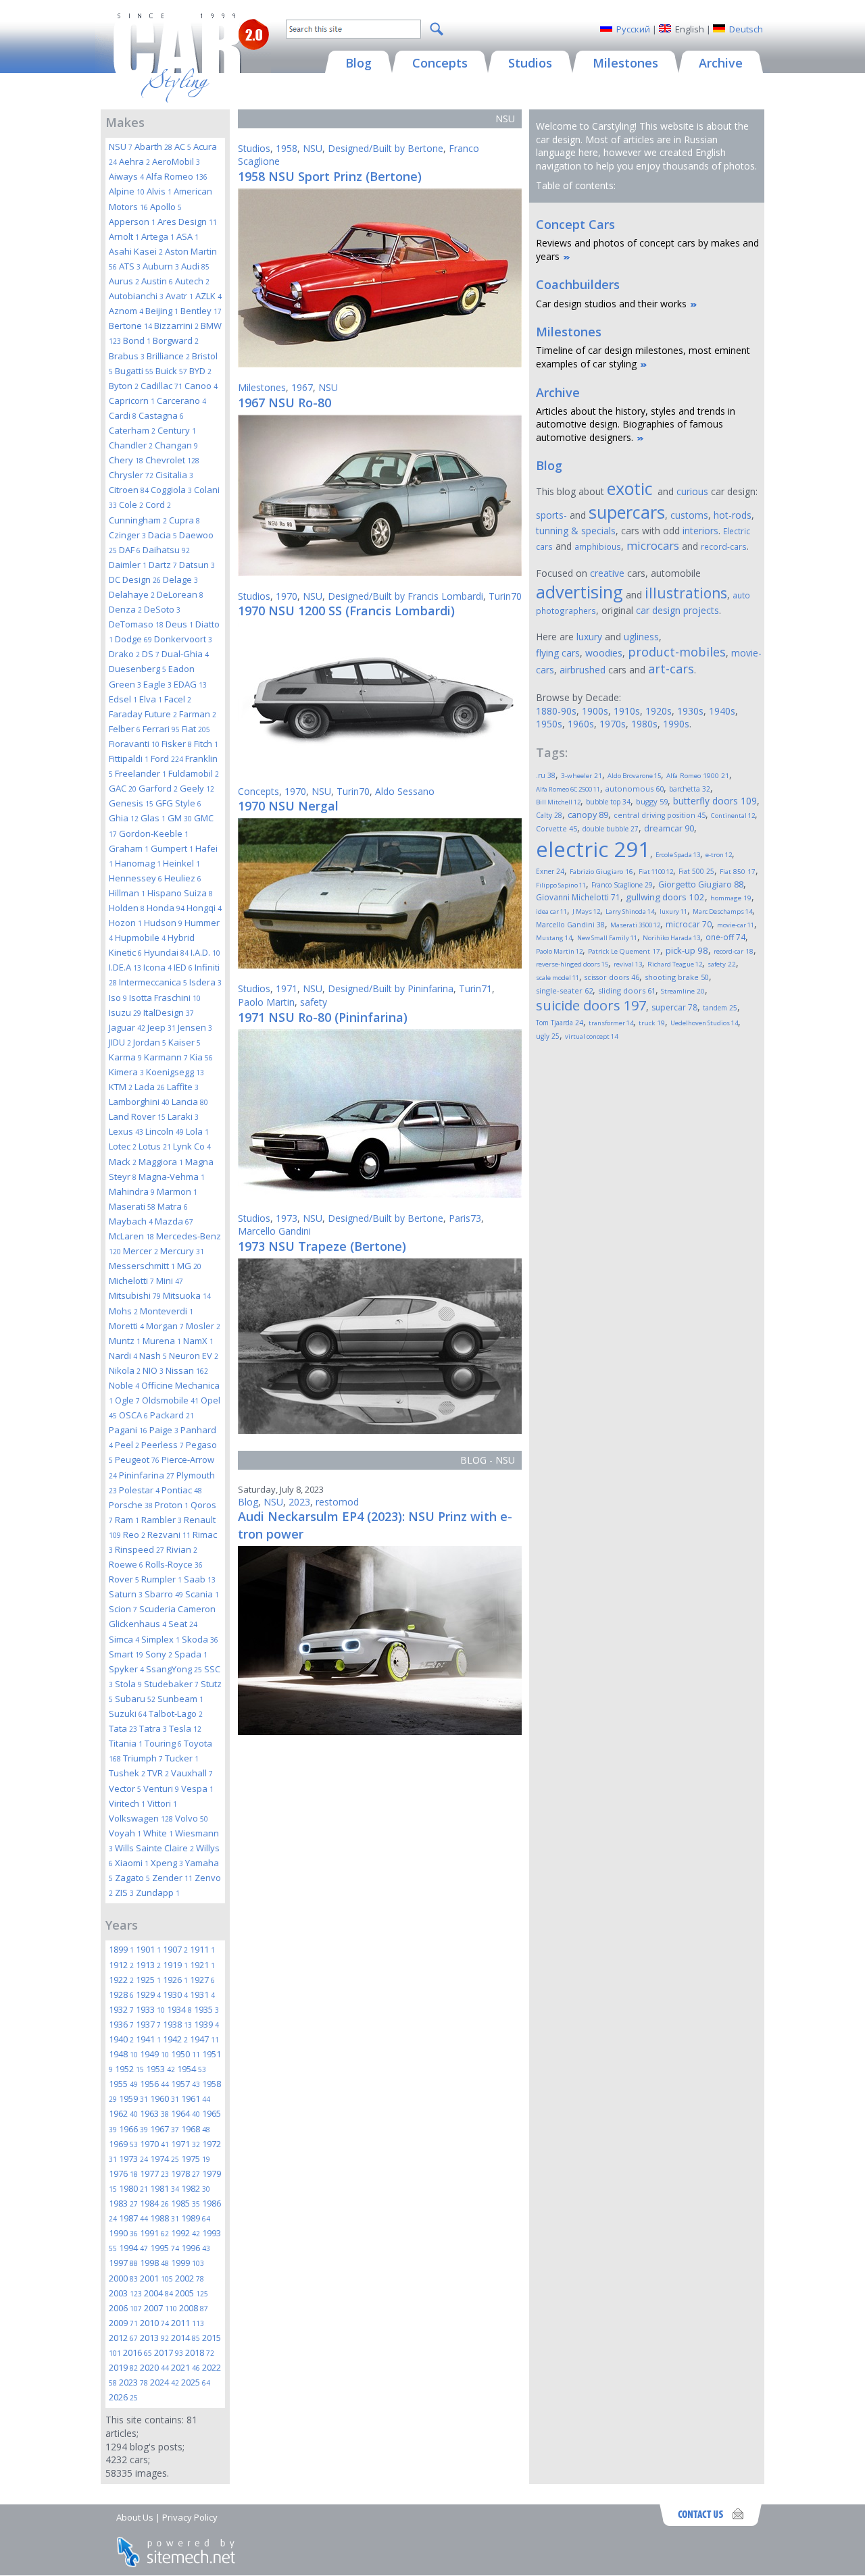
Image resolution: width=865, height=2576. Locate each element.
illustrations (686, 593)
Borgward (176, 340)
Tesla (185, 1728)
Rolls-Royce (174, 1564)
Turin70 (505, 596)
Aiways (126, 176)
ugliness (641, 637)
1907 (175, 1949)
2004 (158, 2293)
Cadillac (162, 386)
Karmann (166, 1057)
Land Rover (137, 1116)
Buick (171, 371)
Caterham (132, 430)
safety (314, 1002)
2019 (123, 2367)
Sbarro (164, 1594)
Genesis (131, 803)
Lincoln (165, 1131)
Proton (172, 1505)
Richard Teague (675, 964)
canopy (588, 815)
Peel (127, 1445)
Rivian (182, 1549)
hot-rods (733, 515)
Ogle (127, 1400)
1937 (148, 2024)
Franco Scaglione (622, 885)
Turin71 (475, 988)
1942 (175, 2039)
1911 (202, 1949)
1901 (148, 1949)
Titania (126, 1743)
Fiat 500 (696, 871)
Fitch (206, 744)
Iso (118, 998)
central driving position (660, 815)
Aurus (124, 281)
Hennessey (135, 878)
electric (593, 849)
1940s (722, 711)
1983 (123, 2203)
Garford (158, 788)
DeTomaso (136, 624)
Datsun (197, 565)
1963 (154, 2113)
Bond (137, 340)
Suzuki (128, 1714)
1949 (154, 2054)
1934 (179, 2009)
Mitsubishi (135, 1295)
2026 (123, 2397)
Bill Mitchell (558, 802)
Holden (127, 908)
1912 (121, 1965)
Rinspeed (140, 1549)
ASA (188, 236)
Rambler (162, 1520)
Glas (153, 818)
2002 (190, 2278)
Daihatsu (166, 550)
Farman (198, 714)
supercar (674, 1007)
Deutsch (746, 29)
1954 (192, 2069)
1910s (627, 711)
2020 (154, 2367)
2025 (196, 2382)
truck (652, 1023)
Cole (131, 505)
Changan (176, 445)
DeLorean (180, 594)
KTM (121, 1087)
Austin (157, 281)
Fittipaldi (129, 758)
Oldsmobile (170, 1400)
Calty (549, 815)
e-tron (719, 855)
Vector (125, 1788)
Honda (166, 908)
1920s (659, 711)
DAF (130, 550)
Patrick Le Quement (624, 951)
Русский (633, 29)
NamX (198, 1341)
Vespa (197, 1788)
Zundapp (158, 1892)
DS (151, 654)
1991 (154, 2233)
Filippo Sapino (561, 885)
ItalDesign (169, 1012)
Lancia (190, 1102)
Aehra (134, 161)
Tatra (153, 1728)
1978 (186, 2173)
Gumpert (172, 848)
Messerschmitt (142, 1266)
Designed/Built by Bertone (386, 148)
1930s (690, 711)
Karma (125, 1057)
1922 (121, 1980)
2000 (123, 2278)
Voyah (125, 1833)
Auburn (161, 266)
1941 (148, 2039)
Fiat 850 (738, 872)
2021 (186, 2367)
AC (183, 147)
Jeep (162, 1027)
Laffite (183, 1087)
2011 (188, 2323)
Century (177, 430)
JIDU (120, 1042)
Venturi (161, 1788)
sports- (551, 515)
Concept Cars (575, 224)
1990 (123, 2233)
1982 (196, 2188)
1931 (202, 1994)
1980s (644, 724)
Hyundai (166, 952)
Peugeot (137, 1460)
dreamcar (669, 828)
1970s (613, 724)
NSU (121, 147)
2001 (156, 2278)
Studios (254, 148)
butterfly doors (715, 801)
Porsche (131, 1505)
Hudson (163, 923)
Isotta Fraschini (165, 998)
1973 (133, 2159)
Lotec (123, 1146)
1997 (123, 2263)
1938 (177, 2024)
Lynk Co (192, 1146)
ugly (548, 1036)
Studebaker (171, 1684)
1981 (165, 2188)
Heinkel (181, 863)
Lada (150, 1087)
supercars (627, 512)
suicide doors (591, 1005)
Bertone (130, 326)
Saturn (126, 1594)
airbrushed (583, 670)
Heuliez (183, 878)
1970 (154, 2144)
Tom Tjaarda (560, 1023)
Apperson (132, 222)
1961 (196, 2098)
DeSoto (162, 609)
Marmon (177, 1191)
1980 (133, 2188)
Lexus (126, 1131)
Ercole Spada (678, 855)
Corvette (557, 829)
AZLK (208, 296)
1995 (165, 2248)
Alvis (159, 191)
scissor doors (612, 977)
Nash (153, 1356)
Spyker (126, 1669)
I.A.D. (205, 952)
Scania (202, 1594)
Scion (123, 1609)
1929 (148, 1994)
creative (607, 573)
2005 (192, 2293)
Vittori (162, 1803)
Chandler (131, 445)
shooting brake (677, 977)
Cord (158, 505)
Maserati (132, 1206)
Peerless (163, 1445)
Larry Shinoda (630, 911)
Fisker (177, 744)
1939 (206, 2024)
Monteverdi (167, 1311)
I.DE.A (125, 967)
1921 (202, 1965)
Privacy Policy (190, 2517)
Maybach (131, 1221)
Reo (134, 1535)
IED (183, 967)
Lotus (155, 1146)
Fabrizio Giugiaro (601, 872)
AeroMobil (176, 161)
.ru (546, 775)
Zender (172, 1878)
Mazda (174, 1221)
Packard (172, 1415)
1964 (186, 2113)
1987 (133, 2218)
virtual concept (591, 1036)
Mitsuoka (187, 1295)
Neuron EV (194, 1356)
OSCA (133, 1415)
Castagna (161, 415)
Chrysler (131, 475)
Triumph (143, 1758)
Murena (162, 1341)
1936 (121, 2024)
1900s (595, 711)
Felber (125, 729)
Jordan (150, 1042)
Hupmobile (140, 937)
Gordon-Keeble (154, 833)
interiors (700, 531)
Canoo (201, 386)
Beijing (162, 311)
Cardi (123, 415)
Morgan (165, 1326)
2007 (160, 2308)
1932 (121, 2009)
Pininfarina (147, 1475)
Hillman (127, 893)
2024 (165, 2382)
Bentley (201, 311)
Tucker (182, 1758)
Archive (558, 392)
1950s (549, 724)
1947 (204, 2039)
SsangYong (174, 1669)
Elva (151, 699)
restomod (337, 1502)
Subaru (135, 1699)
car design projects (677, 610)
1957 (186, 2084)
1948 (123, 2054)
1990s (676, 724)
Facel (178, 699)
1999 (188, 2263)
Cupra (184, 520)
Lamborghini (139, 1102)
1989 (196, 2218)
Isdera (205, 982)
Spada (191, 1654)
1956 (154, 2084)
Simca (124, 1639)
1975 (196, 2159)
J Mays (586, 911)
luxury (589, 637)
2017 (169, 2352)
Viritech (127, 1803)
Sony (159, 1654)
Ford (167, 758)
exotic (632, 488)
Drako (124, 654)
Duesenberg (138, 669)
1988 (165, 2218)
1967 (165, 2129)
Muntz (125, 1341)
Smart (126, 1654)
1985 (186, 2203)
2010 (154, 2323)
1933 (150, 2009)
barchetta (690, 789)
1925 (148, 1980)
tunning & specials (576, 531)
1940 (121, 2039)
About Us (135, 2517)
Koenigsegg (175, 1072)
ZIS (124, 1892)
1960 (165, 2098)
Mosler (203, 1326)
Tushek (127, 1773)
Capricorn (132, 401)
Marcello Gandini (274, 1231)
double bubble (611, 829)
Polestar (139, 1490)
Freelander (141, 773)
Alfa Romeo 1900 (698, 776)
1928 (121, 1994)
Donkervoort (183, 639)
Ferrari (161, 729)
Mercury (182, 1251)
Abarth (153, 147)
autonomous (635, 789)
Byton (124, 386)
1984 (154, 2203)
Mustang (554, 938)
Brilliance (168, 356)
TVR (158, 1773)
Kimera (126, 1072)
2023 (133, 2382)
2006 (125, 2308)
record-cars (724, 546)
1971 (186, 2144)
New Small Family (607, 938)
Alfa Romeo (177, 176)
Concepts (258, 791)
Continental (733, 816)
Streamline (683, 991)
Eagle (157, 684)
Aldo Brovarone (634, 776)
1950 (186, 2054)
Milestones (262, 387)
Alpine (127, 191)
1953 (160, 2069)
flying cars (558, 653)
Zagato (132, 1878)
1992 (186, 2233)
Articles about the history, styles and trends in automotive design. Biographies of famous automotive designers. (636, 424)
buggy (652, 801)
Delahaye (132, 594)
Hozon (125, 923)
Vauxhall (192, 1773)
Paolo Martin (266, 1002)
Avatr (179, 296)
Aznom (126, 311)
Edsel (123, 699)
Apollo (166, 207)
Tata (123, 1728)
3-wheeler (582, 776)
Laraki (183, 1116)
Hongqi (204, 908)
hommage (731, 898)
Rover (124, 1579)
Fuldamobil (194, 773)
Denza (125, 609)
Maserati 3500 (635, 925)
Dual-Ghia (185, 654)
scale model (558, 978)
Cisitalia (174, 475)
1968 (196, 2129)
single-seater (564, 990)
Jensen (195, 1027)
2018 (200, 2352)
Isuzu (125, 1012)
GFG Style (178, 803)
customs (689, 515)
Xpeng (167, 1863)
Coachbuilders (578, 284)
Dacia (163, 535)
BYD (200, 371)
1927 (202, 1980)
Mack (123, 1162)
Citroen (129, 490)
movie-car (736, 925)
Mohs (123, 1311)
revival (628, 964)
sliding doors (627, 990)
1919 (175, 1965)
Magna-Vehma (172, 1177)
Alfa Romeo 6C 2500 (568, 789)
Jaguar (127, 1027)
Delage (180, 579)
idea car (551, 911)
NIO (153, 1370)
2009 (123, 2323)
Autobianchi (136, 296)
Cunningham (138, 520)
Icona (157, 967)
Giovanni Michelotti (578, 897)
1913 (148, 1965)
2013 (154, 2338)
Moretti (126, 1326)
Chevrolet (172, 460)
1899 (121, 1949)
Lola (197, 1131)
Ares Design (187, 222)
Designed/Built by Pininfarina (391, 988)
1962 (123, 2113)
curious (692, 491)
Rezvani (169, 1535)
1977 (154, 2173)
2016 (138, 2352)
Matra (173, 1206)
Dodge (133, 639)
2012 (123, 2338)
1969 (123, 2144)
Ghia (124, 818)
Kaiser (184, 1042)
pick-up (687, 950)
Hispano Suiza (180, 893)
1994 (133, 2248)
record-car (734, 951)
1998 (154, 2263)
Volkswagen (141, 1818)
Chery (126, 460)
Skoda (200, 1639)
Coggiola (171, 490)
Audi (195, 266)
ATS (130, 266)
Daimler (128, 565)
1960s (581, 724)
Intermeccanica (153, 982)
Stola (128, 1684)
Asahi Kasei (136, 251)
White (158, 1833)
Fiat (196, 729)
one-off (725, 937)
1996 (196, 2248)
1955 (123, 2084)
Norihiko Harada (671, 938)
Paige (164, 1430)
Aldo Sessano (405, 791)
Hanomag (138, 863)
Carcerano (181, 401)
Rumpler (162, 1579)
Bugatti (134, 371)
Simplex (160, 1639)
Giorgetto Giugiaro (701, 884)
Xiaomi (132, 1863)
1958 (287, 148)
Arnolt (124, 236)
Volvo (192, 1818)
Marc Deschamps (722, 911)
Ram (127, 1520)
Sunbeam (180, 1699)
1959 (133, 2098)
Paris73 (465, 1218)
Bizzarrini (176, 326)
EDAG (190, 684)
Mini (170, 1281)
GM (180, 818)
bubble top (608, 802)
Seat (183, 1624)
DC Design (135, 579)
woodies (604, 653)
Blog (248, 1502)
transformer (611, 1023)
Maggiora (161, 1162)
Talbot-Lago (176, 1714)
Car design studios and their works (611, 304)
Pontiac (182, 1490)
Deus (179, 624)
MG (189, 1266)
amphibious (598, 546)
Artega (158, 236)
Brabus (127, 356)
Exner (550, 871)
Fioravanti (134, 744)
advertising (579, 592)
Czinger (127, 535)
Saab (200, 1579)
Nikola (125, 1370)
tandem (720, 1008)
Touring (163, 1743)
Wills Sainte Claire (154, 1848)
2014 (186, 2338)
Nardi (123, 1356)
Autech (192, 281)
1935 (206, 2009)
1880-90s (556, 711)
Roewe (126, 1564)
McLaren (131, 1236)
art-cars (671, 669)
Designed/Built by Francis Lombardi (405, 596)
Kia (201, 1057)
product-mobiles (677, 652)
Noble (124, 1385)
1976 (123, 2173)
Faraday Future (143, 714)
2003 (125, 2293)
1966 (133, 2129)
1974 (165, 2159)
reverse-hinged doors (572, 964)
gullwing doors (665, 897)
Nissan (187, 1370)
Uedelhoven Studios (704, 1023)
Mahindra (132, 1191)
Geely (197, 788)
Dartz (163, 565)
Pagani (128, 1430)
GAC (123, 788)
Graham (129, 848)
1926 (175, 1980)
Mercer (141, 1251)
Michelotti (131, 1281)
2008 (194, 2308)
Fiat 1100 (656, 872)
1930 (175, 1994)
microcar (689, 924)
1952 (129, 2069)
